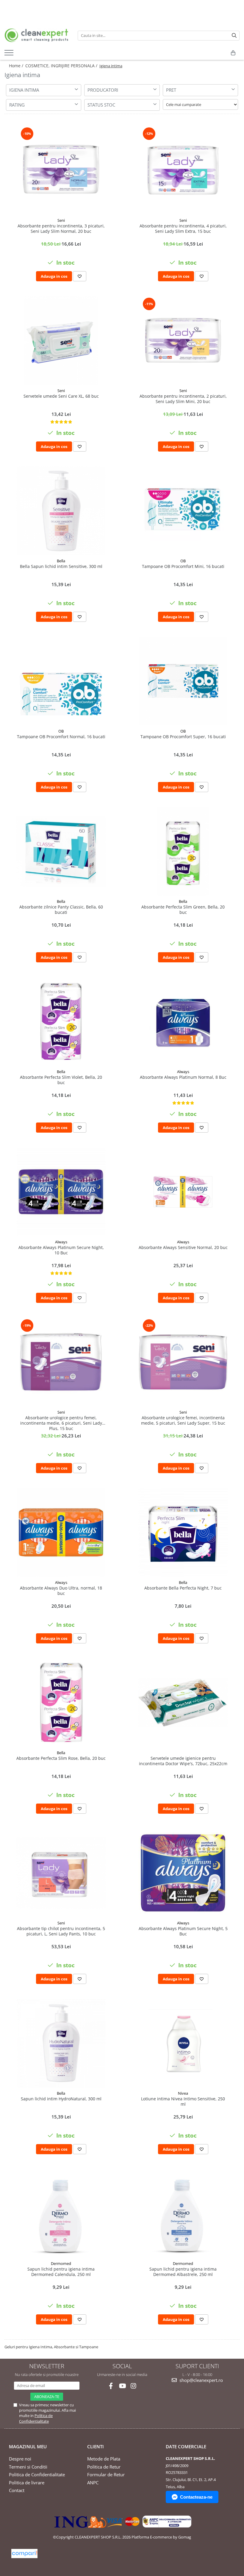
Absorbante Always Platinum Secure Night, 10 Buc (61, 1250)
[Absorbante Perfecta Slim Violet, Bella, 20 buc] (61, 1022)
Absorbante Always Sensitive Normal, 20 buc (183, 1248)
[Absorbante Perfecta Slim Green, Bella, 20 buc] (183, 851)
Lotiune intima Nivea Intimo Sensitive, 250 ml (183, 2102)
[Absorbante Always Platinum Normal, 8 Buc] (183, 1022)
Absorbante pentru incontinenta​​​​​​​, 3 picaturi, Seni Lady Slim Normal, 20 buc (61, 229)
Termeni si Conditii (28, 2467)
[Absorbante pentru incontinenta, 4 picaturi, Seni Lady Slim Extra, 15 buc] (183, 170)
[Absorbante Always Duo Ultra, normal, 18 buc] (61, 1532)
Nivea (183, 2093)
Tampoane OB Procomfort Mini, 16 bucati (183, 566)
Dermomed (61, 2263)
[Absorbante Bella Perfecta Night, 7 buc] (183, 1532)
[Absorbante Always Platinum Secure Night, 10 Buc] (61, 1192)
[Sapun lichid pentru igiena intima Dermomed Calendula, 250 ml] (61, 2213)
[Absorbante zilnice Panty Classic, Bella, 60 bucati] (61, 851)
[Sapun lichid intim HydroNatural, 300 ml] (61, 2043)
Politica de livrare (27, 2483)
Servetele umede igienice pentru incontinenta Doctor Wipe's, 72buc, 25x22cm (183, 1761)
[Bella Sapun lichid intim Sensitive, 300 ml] (61, 511)
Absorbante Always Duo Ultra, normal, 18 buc (61, 1591)
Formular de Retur (106, 2474)
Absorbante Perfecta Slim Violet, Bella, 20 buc (61, 1080)
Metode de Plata (104, 2459)
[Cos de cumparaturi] (233, 53)
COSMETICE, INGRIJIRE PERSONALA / (62, 66)
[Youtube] (122, 2386)
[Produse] (10, 54)
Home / (17, 66)
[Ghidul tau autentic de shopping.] (24, 2554)
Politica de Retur (104, 2467)
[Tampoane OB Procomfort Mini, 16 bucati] (183, 511)
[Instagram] (133, 2386)
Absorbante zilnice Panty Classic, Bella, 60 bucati (61, 910)
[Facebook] (111, 2386)
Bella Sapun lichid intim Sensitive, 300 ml (61, 566)
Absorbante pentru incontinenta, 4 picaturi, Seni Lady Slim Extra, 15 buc (183, 229)
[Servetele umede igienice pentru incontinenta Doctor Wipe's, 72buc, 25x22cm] (183, 1702)
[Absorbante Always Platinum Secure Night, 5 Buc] (183, 1873)
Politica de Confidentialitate (36, 2418)
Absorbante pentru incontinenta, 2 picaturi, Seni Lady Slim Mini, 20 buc (183, 399)
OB (183, 561)
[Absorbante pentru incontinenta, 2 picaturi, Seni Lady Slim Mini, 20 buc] (183, 341)
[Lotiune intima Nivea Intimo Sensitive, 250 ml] (183, 2043)
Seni (61, 220)
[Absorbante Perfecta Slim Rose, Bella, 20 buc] (61, 1703)
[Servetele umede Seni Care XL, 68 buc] (61, 341)
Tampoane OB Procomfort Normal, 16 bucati (61, 737)
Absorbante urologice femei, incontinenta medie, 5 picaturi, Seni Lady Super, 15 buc (183, 1420)
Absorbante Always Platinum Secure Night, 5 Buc (183, 1931)
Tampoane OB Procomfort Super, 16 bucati (183, 737)
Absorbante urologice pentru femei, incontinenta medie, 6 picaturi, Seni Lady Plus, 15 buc (61, 1423)
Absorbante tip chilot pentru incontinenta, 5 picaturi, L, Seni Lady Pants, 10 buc (61, 1931)
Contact (17, 2490)
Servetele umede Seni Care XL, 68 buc (61, 396)
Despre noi (20, 2459)
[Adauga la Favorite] (80, 276)
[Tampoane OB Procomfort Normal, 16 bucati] (61, 681)
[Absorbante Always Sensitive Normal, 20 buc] (183, 1192)
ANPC (93, 2483)
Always (183, 1072)
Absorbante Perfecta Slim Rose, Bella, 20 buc (61, 1758)
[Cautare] (234, 36)
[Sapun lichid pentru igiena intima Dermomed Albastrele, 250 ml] (183, 2213)
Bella (61, 561)
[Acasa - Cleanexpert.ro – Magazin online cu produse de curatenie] (37, 35)
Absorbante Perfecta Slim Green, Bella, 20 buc (183, 910)
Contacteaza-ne (196, 2497)
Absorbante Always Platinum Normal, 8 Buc (183, 1077)
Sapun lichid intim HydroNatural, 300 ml (61, 2099)
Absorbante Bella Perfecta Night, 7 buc (183, 1588)
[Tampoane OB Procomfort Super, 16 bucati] (183, 681)
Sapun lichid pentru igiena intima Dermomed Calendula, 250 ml (61, 2272)
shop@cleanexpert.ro (201, 2380)
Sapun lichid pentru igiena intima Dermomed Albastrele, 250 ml (183, 2272)
